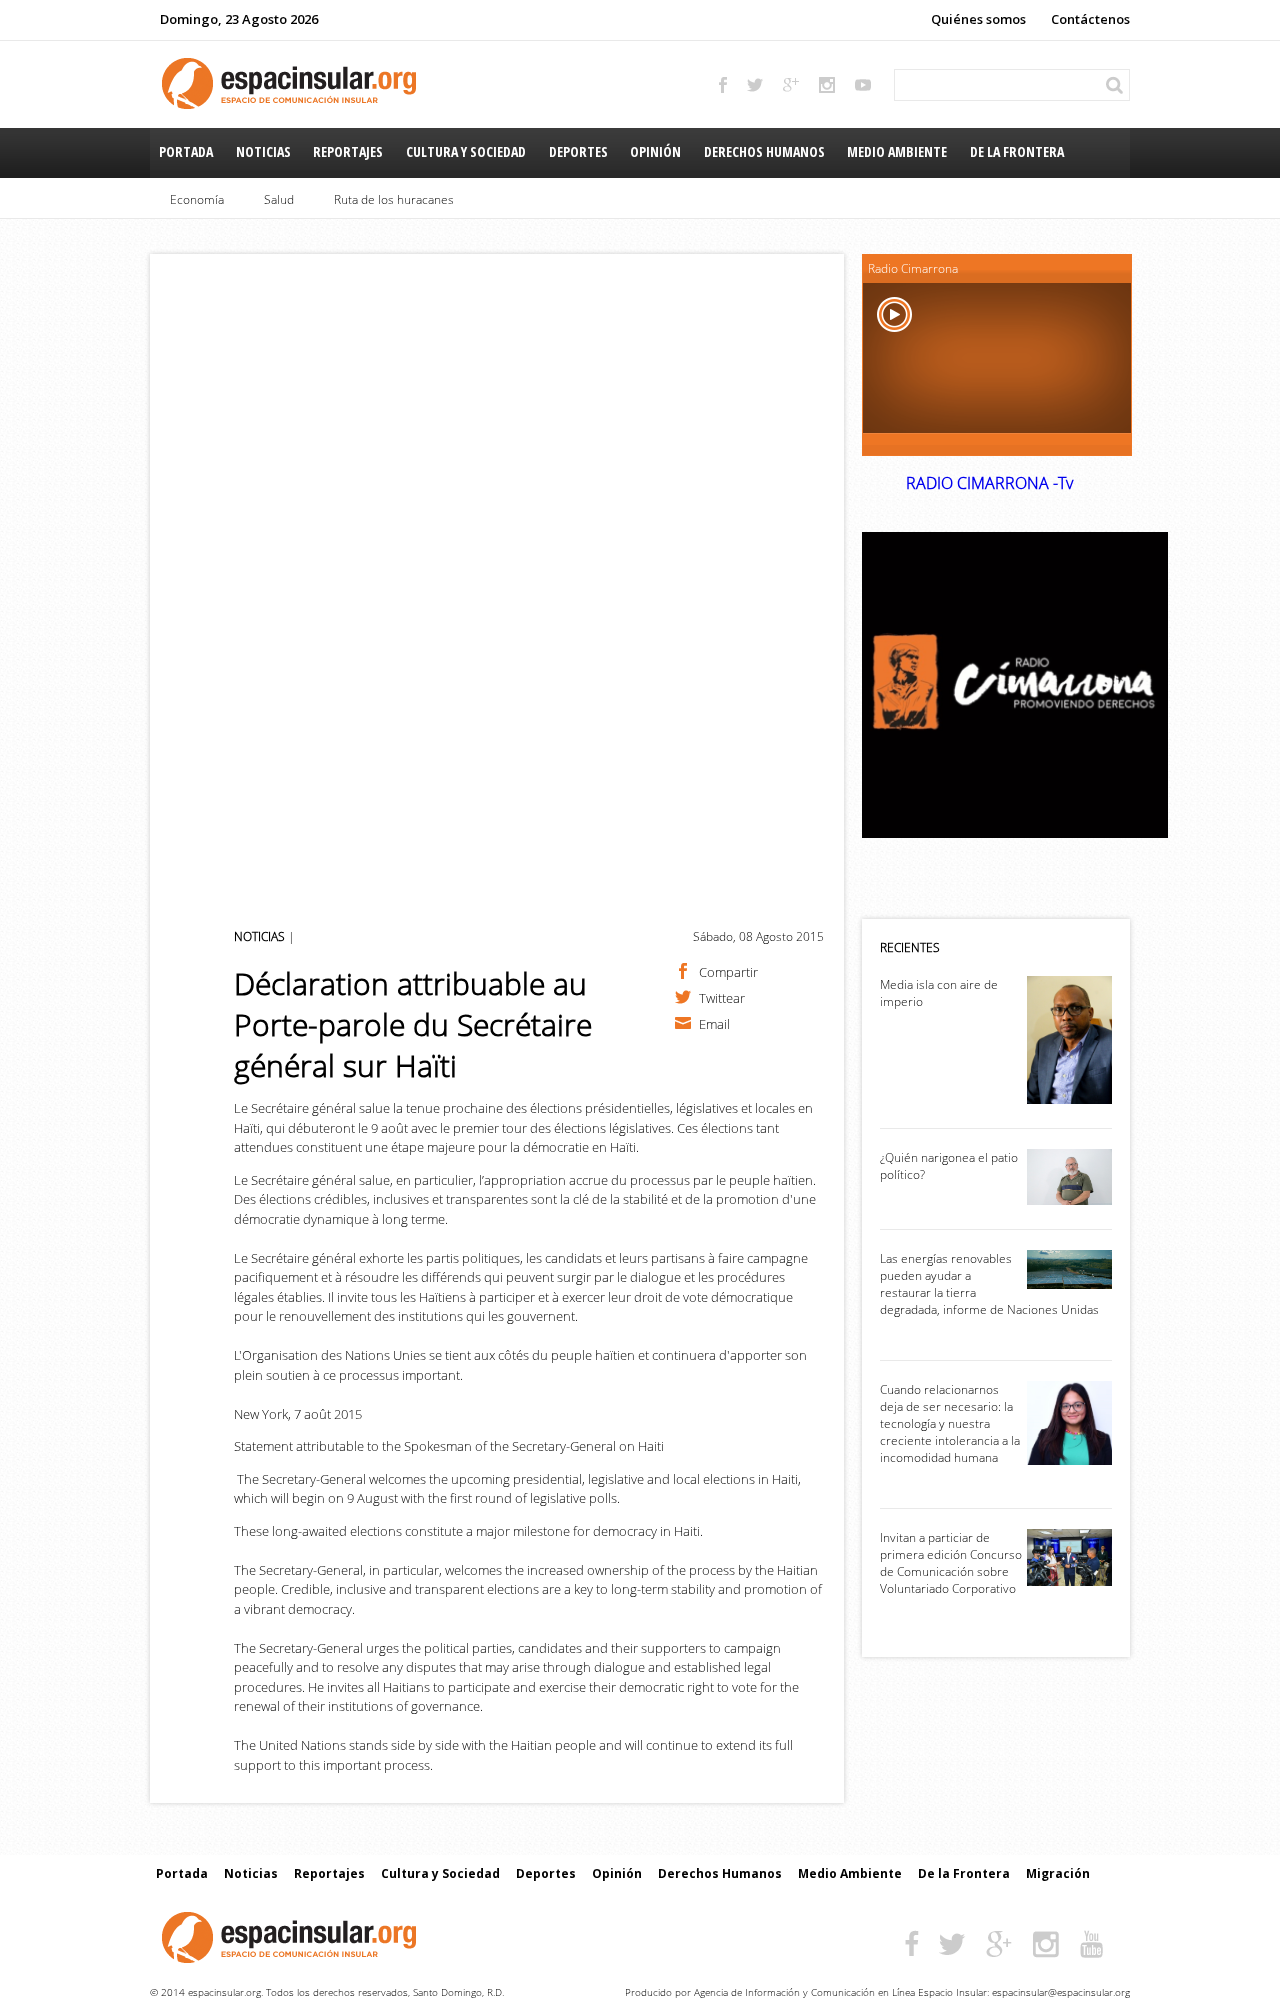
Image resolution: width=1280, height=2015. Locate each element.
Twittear (722, 997)
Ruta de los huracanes (394, 199)
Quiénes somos (978, 19)
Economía (197, 199)
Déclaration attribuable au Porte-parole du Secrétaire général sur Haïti (413, 1024)
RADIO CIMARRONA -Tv (989, 483)
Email (714, 1023)
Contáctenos (1090, 19)
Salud (279, 199)
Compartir (728, 971)
